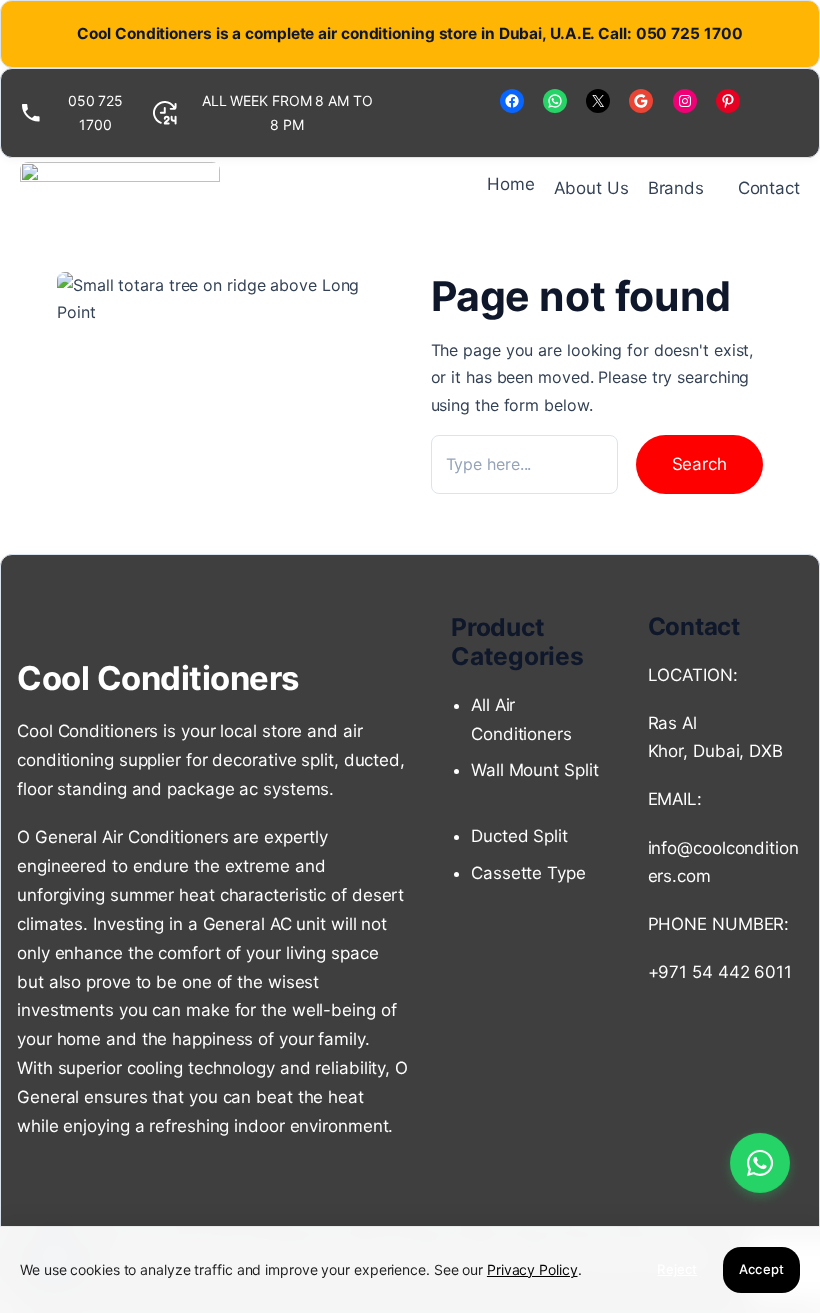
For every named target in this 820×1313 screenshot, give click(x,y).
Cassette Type (528, 873)
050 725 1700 (95, 112)
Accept (761, 1269)
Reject (677, 1269)
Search (699, 464)
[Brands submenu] (713, 189)
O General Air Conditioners (122, 837)
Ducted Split (519, 836)
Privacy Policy (532, 1269)
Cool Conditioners (158, 678)
